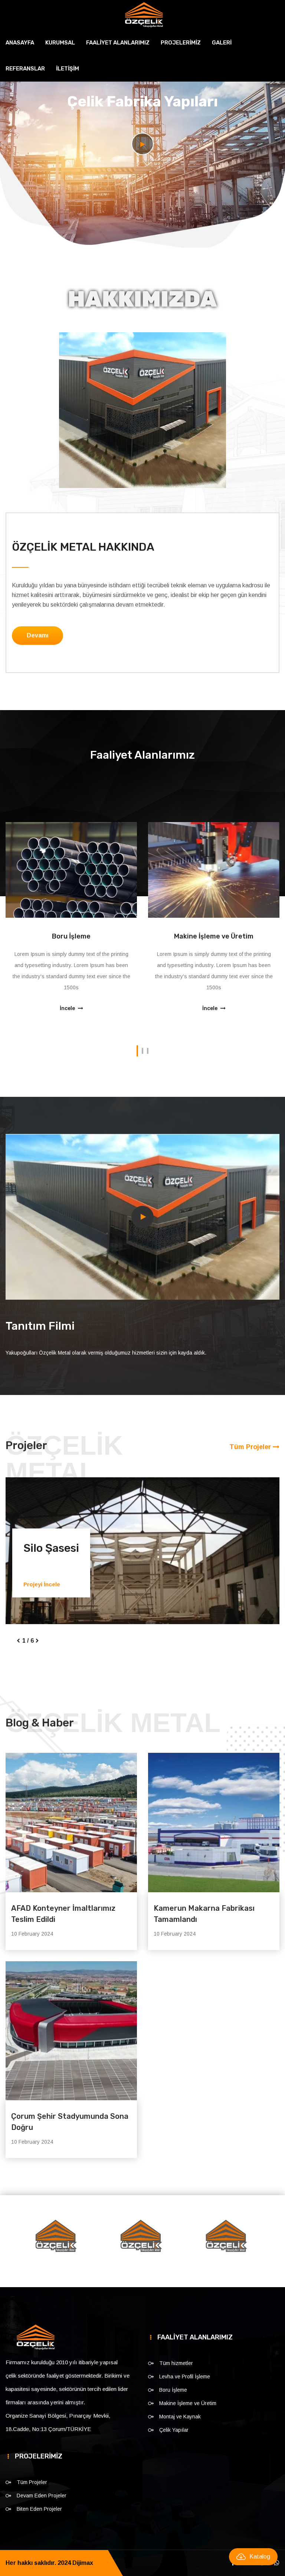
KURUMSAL (60, 43)
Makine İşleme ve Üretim (71, 936)
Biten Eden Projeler (39, 2533)
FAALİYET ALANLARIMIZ (118, 43)
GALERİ (222, 43)
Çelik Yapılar (174, 2454)
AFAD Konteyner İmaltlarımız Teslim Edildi (63, 1938)
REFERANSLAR (25, 69)
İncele (68, 1009)
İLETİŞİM (68, 69)
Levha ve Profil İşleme (185, 2401)
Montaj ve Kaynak (214, 936)
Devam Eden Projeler (42, 2520)
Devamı (37, 635)
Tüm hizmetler (176, 2387)
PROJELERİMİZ (181, 43)
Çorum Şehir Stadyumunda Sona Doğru (70, 2146)
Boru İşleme (173, 2414)
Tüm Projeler (251, 1447)
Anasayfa (20, 43)
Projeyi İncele (42, 1584)
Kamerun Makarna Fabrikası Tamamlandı (204, 1938)
